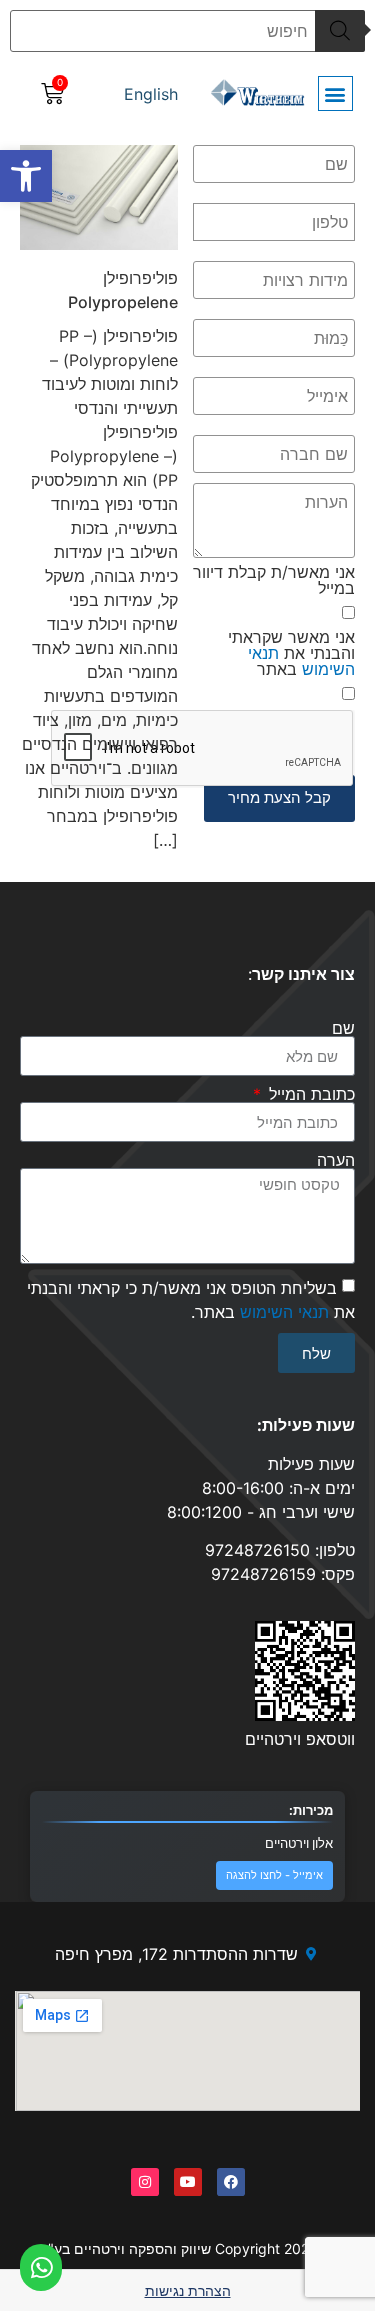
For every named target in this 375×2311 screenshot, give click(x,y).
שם (343, 1028)
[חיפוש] (340, 31)
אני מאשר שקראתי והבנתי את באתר (291, 653)
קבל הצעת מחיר (279, 797)
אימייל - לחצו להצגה (274, 1876)
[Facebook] (231, 2182)
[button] (26, 176)
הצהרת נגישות (188, 2290)
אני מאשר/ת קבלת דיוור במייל (274, 580)
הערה (336, 1160)
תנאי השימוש (301, 661)
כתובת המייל (309, 1094)
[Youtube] (188, 2182)
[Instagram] (145, 2182)
